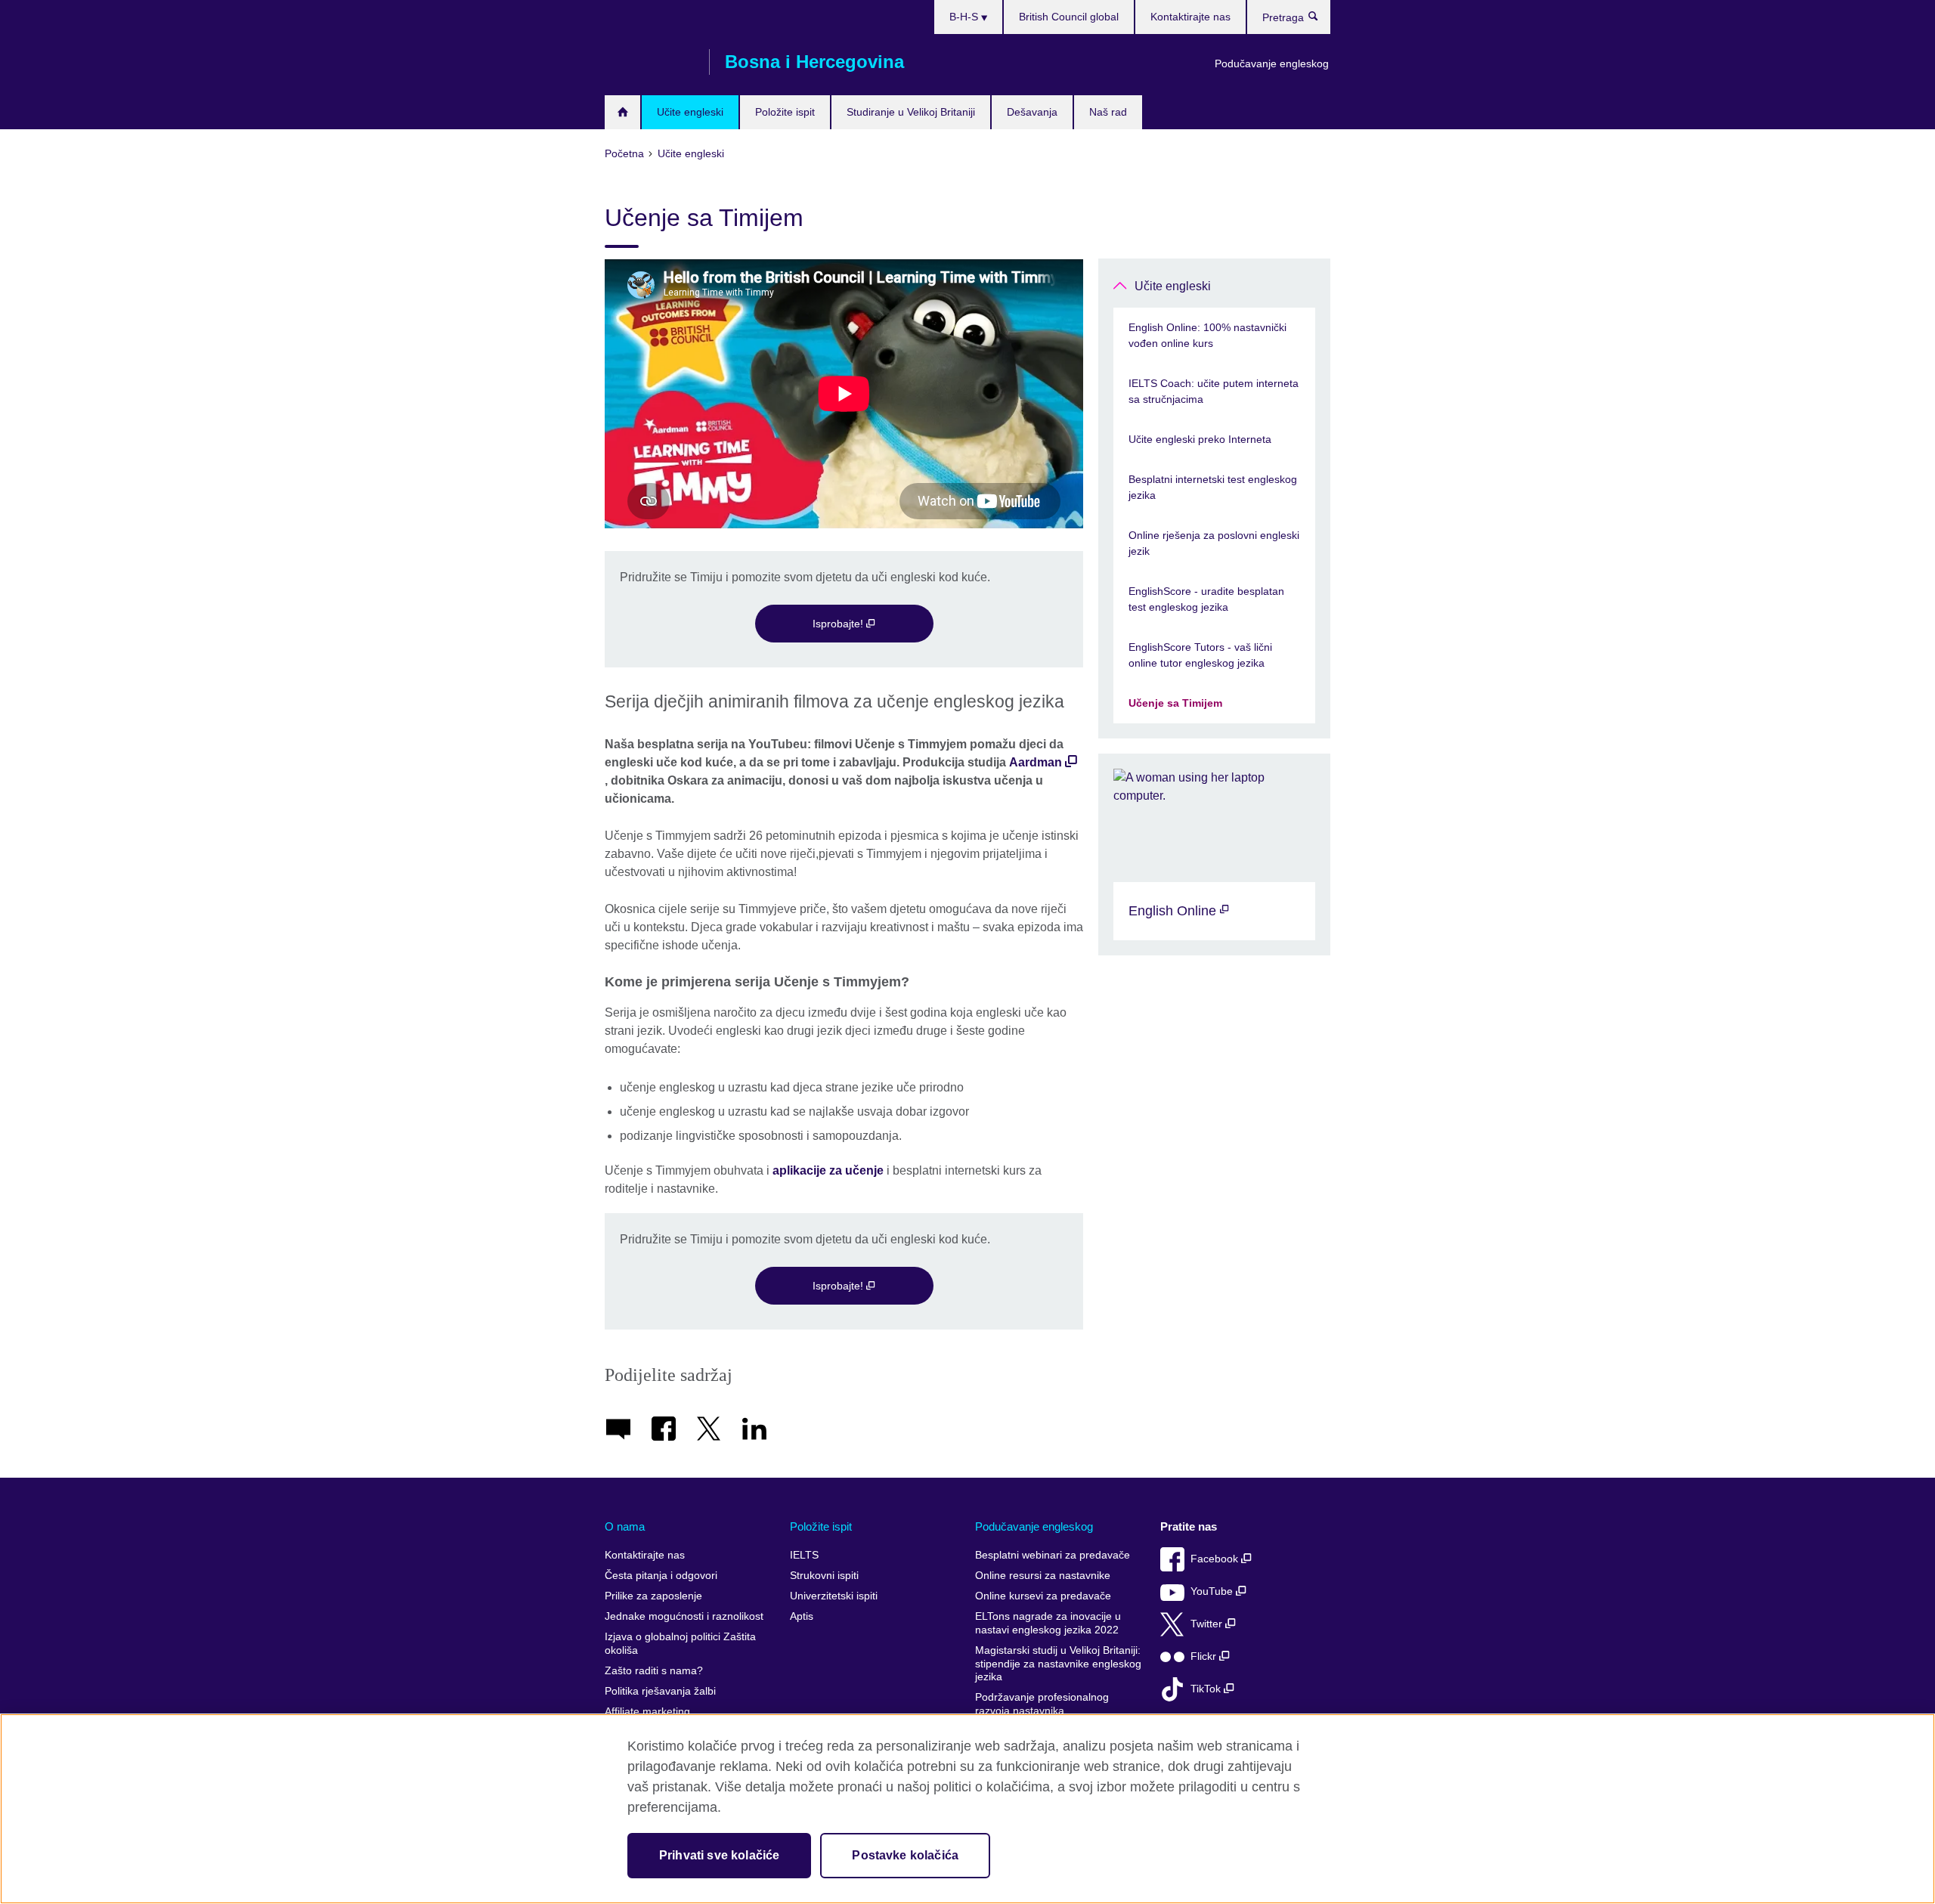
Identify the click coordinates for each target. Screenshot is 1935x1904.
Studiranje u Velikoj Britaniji (911, 112)
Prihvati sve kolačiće (719, 1855)
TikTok (1207, 1689)
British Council (649, 62)
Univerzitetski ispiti (834, 1596)
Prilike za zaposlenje (653, 1596)
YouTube (1213, 1591)
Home (622, 112)
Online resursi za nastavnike (1043, 1576)
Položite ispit (785, 112)
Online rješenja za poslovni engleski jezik (1214, 543)
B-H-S (965, 17)
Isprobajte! (839, 624)
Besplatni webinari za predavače (1053, 1555)
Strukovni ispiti (824, 1576)
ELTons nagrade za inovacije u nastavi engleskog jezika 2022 (1048, 1623)
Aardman (1036, 762)
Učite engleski (690, 112)
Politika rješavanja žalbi (660, 1691)
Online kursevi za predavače (1043, 1596)
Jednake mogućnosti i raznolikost (684, 1616)
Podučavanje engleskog (1272, 63)
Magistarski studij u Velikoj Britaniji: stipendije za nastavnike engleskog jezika (1058, 1664)
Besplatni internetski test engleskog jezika (1213, 487)
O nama (625, 1526)
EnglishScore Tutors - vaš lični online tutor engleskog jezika (1200, 655)
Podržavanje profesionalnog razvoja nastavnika (1042, 1704)
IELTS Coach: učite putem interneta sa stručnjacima (1214, 391)
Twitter (1208, 1624)
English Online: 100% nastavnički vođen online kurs (1207, 335)
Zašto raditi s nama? (654, 1671)
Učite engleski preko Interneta (1200, 439)
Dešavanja (1032, 112)
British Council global (1069, 17)
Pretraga (1321, 20)
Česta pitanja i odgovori (661, 1576)
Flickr (1205, 1656)
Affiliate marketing (647, 1712)
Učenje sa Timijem (1175, 703)
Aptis (802, 1616)
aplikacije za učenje (830, 1170)
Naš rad (1108, 112)
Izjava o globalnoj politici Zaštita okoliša (680, 1644)
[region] (967, 1809)
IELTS (804, 1555)
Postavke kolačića (905, 1855)
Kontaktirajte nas (1190, 17)
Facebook (1216, 1559)
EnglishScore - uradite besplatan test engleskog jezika (1206, 599)
